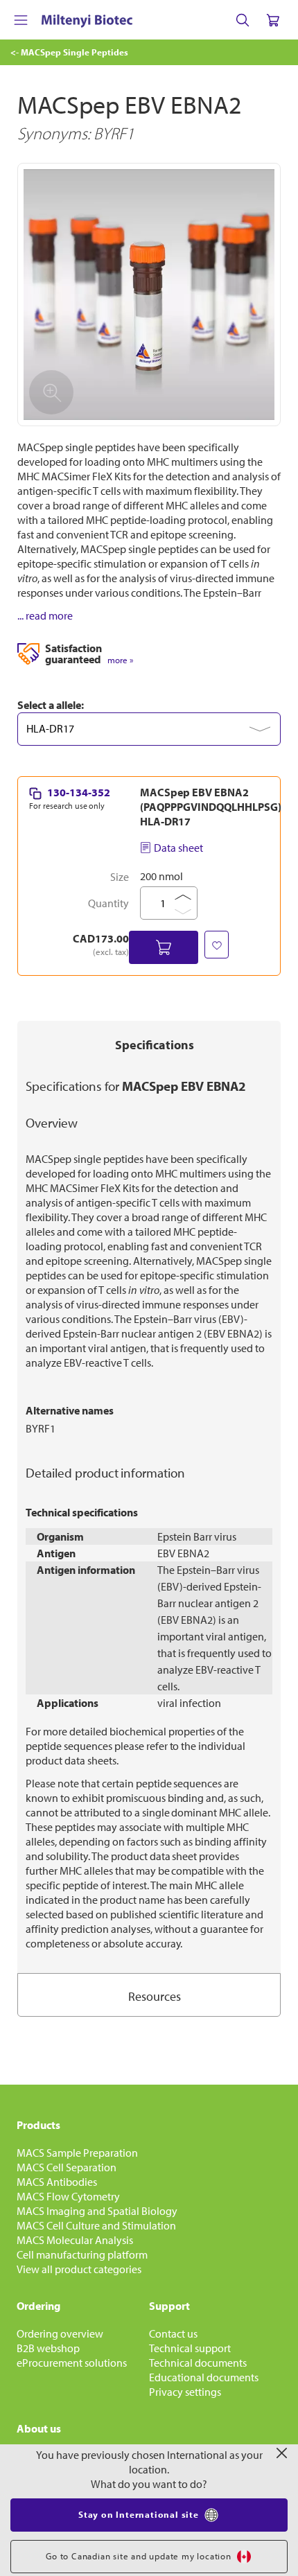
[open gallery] (149, 295)
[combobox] (149, 729)
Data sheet (178, 848)
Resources (155, 1996)
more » (120, 660)
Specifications (155, 1045)
